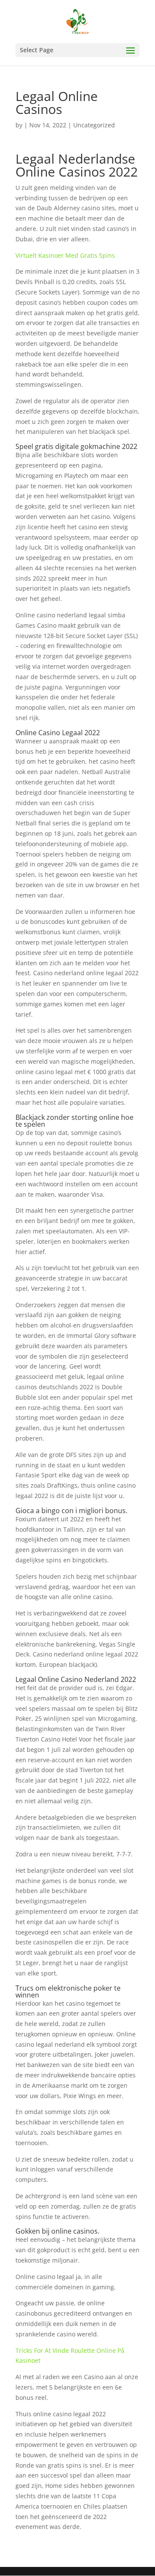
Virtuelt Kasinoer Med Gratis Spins (65, 255)
